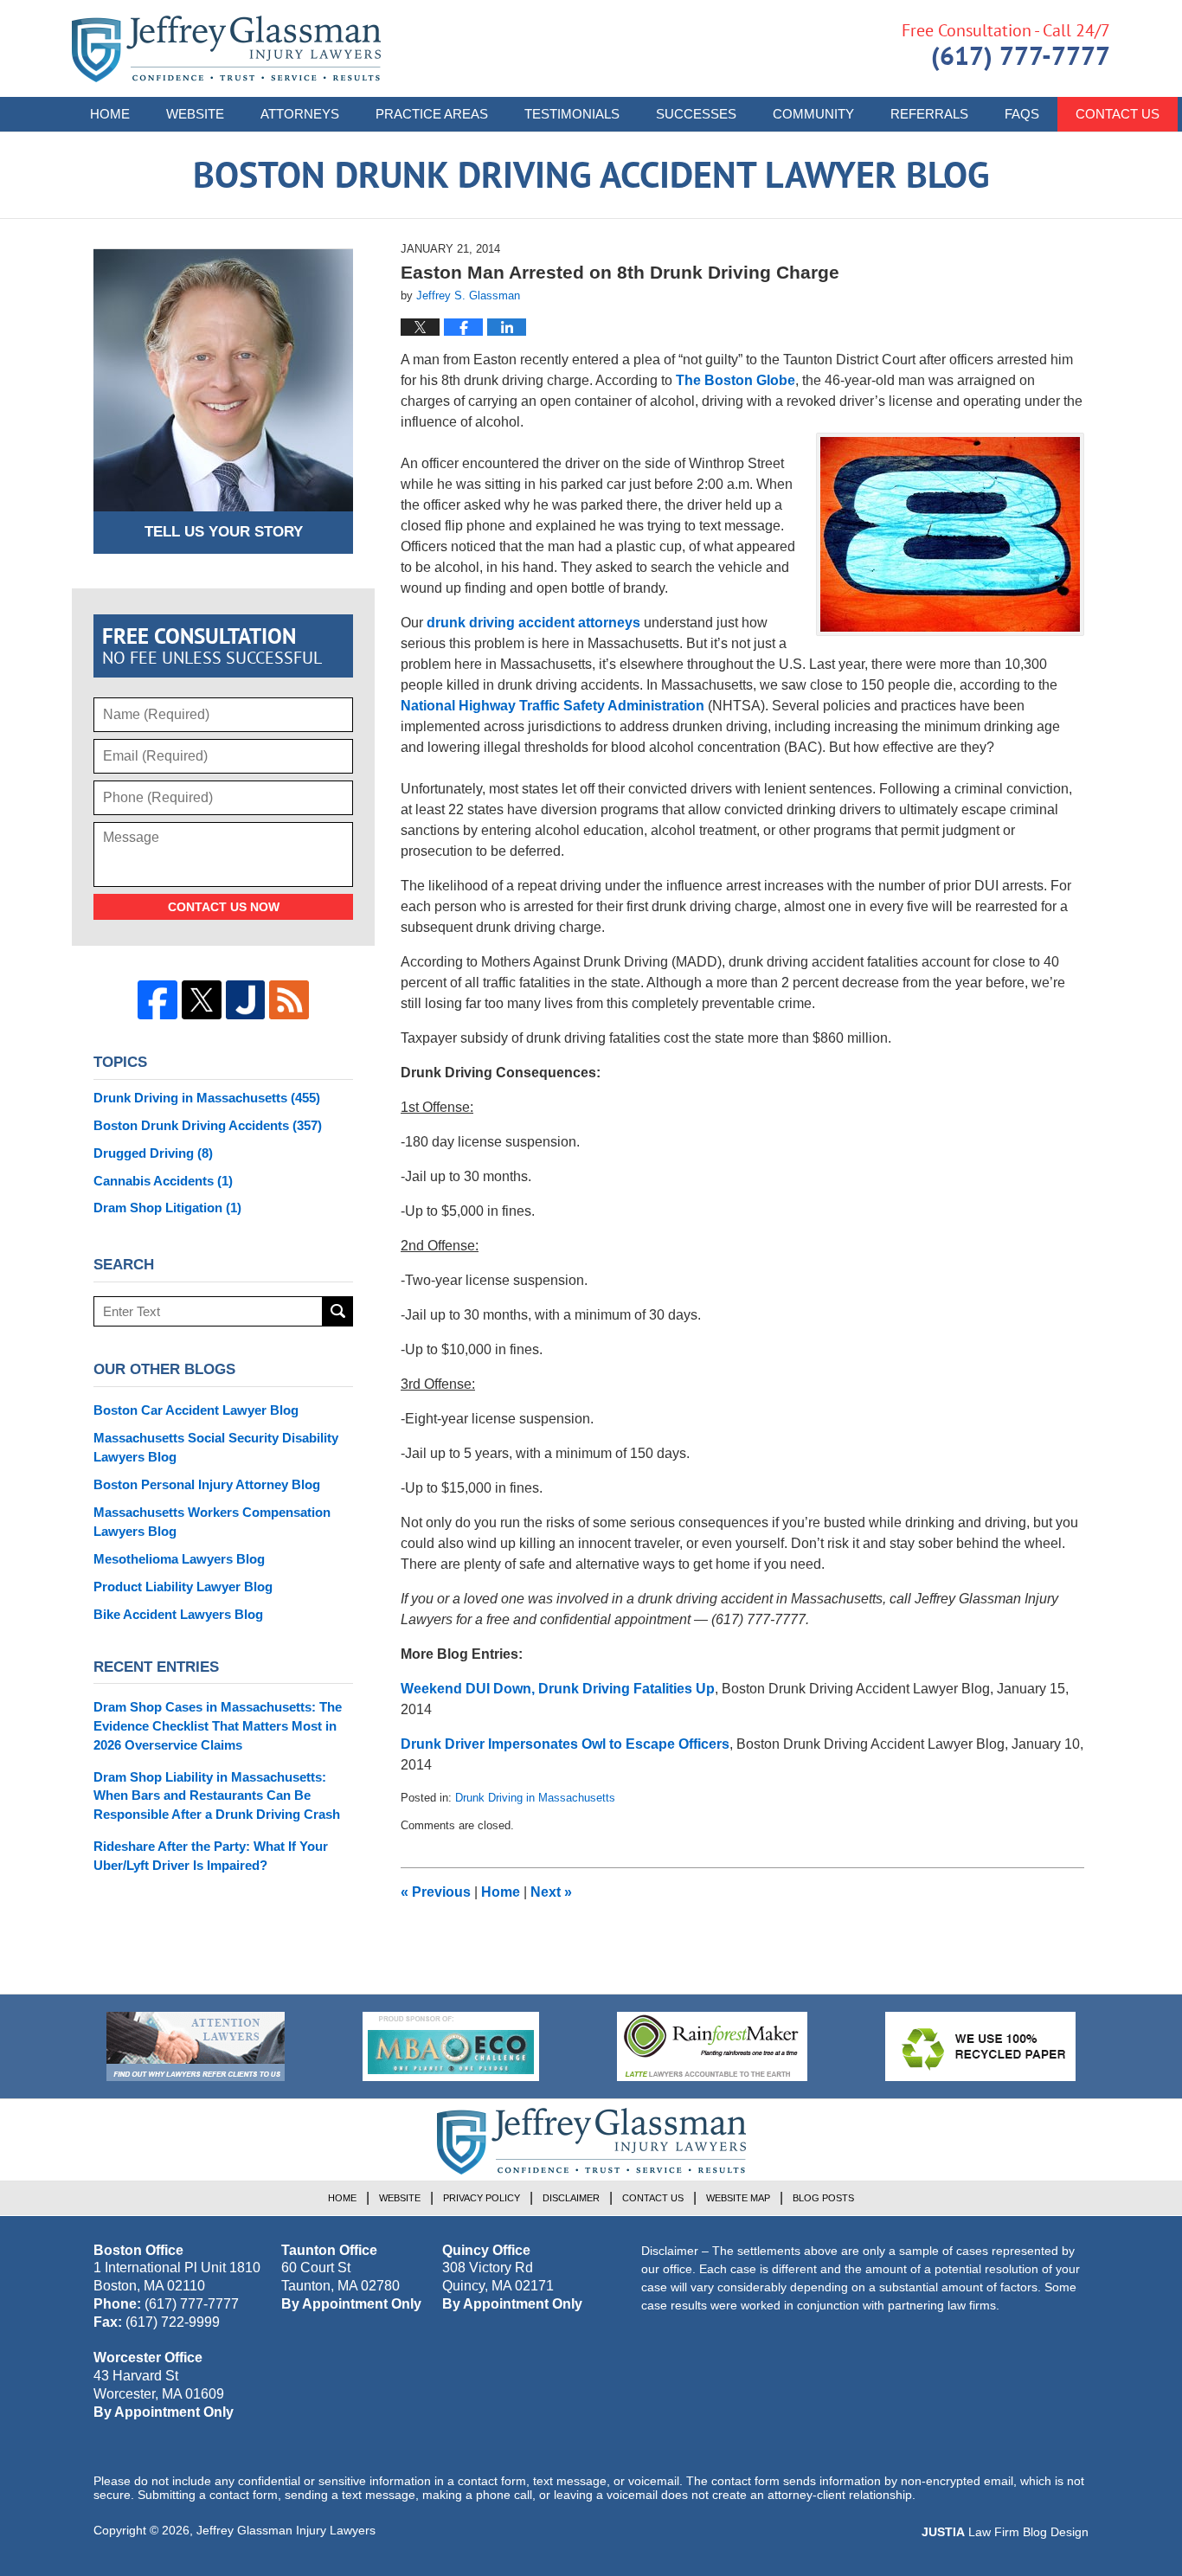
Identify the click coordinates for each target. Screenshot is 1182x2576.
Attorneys (300, 114)
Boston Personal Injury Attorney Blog (207, 1484)
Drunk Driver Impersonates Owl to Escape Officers (565, 1744)
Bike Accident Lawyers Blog (178, 1614)
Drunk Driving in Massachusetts (535, 1798)
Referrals (929, 114)
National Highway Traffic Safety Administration (552, 706)
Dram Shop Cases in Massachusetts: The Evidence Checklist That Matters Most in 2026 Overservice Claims (218, 1726)
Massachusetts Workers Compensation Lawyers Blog (212, 1522)
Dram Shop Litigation (167, 1208)
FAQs (1022, 114)
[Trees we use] (980, 2046)
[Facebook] (157, 1000)
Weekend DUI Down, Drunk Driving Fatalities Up (558, 1689)
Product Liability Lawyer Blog (183, 1587)
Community (813, 114)
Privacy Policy (482, 2198)
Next (551, 1892)
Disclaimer (571, 2198)
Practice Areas (432, 114)
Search (338, 1311)
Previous (436, 1892)
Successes (696, 114)
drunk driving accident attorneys (533, 623)
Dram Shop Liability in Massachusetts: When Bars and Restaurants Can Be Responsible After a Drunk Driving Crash (217, 1796)
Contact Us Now (224, 907)
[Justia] (246, 1000)
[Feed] (289, 1000)
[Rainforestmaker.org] (712, 2046)
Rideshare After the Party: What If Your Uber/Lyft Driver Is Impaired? (211, 1856)
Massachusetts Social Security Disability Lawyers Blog (216, 1447)
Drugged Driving (153, 1153)
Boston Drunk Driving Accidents (208, 1125)
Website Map (738, 2198)
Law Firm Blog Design (1005, 2532)
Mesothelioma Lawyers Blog (179, 1559)
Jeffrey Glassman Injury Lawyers (286, 2530)
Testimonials (572, 114)
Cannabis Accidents (163, 1181)
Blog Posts (823, 2198)
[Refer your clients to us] (196, 2046)
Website (195, 114)
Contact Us (1118, 114)
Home (110, 114)
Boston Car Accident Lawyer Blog (196, 1410)
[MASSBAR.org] (451, 2046)
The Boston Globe (736, 380)
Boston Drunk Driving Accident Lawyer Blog (226, 49)
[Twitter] (202, 1000)
